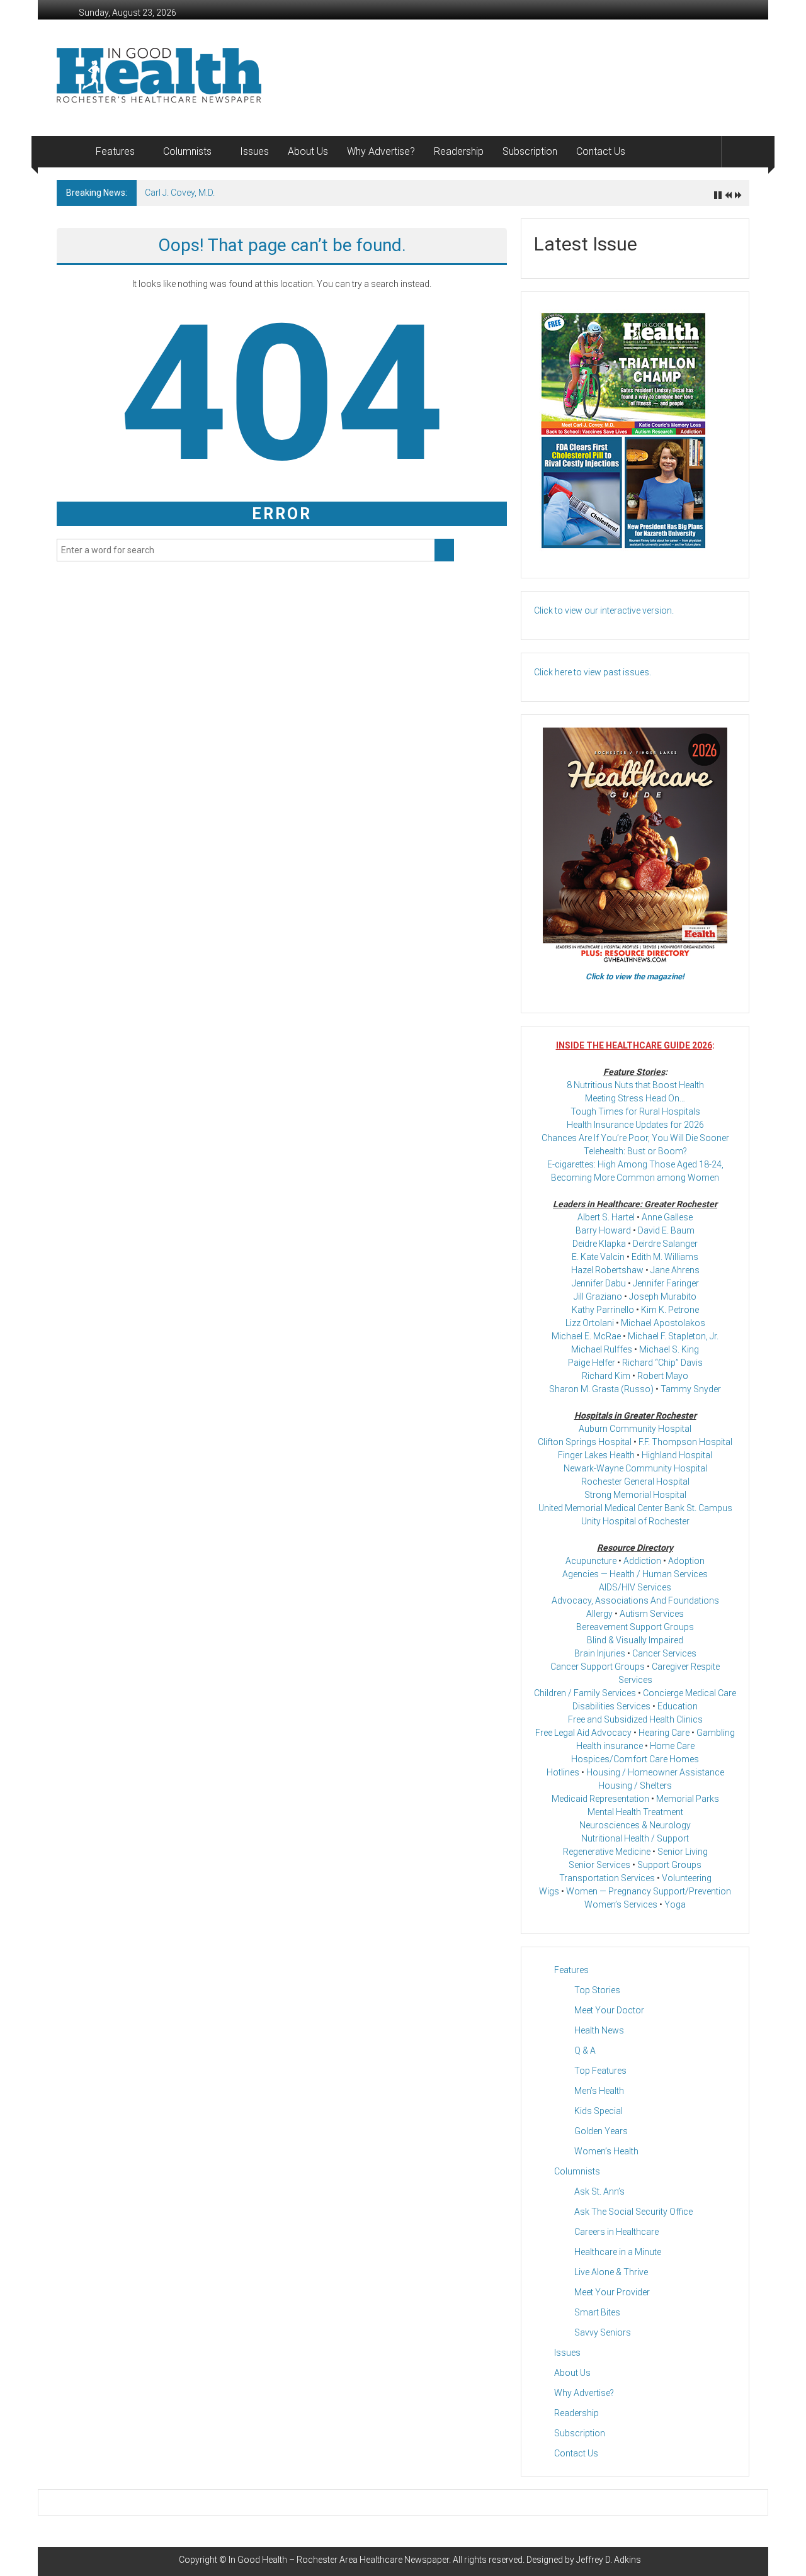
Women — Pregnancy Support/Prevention (649, 1891)
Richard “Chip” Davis (662, 1363)
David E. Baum (666, 1230)
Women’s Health (606, 2151)
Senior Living (683, 1852)
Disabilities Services (611, 1706)
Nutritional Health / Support (635, 1838)
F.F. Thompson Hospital (685, 1442)
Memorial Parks (688, 1799)
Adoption (686, 1561)
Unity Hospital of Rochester (635, 1521)
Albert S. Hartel (606, 1217)
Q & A (585, 2050)
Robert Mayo (663, 1376)
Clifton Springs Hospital (585, 1442)
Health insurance (610, 1746)
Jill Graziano (598, 1296)
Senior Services (599, 1865)
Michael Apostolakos (663, 1323)
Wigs (549, 1891)
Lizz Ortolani (590, 1323)
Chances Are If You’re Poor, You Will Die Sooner (635, 1138)
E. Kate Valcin (598, 1257)
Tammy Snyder (691, 1389)
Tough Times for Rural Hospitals (635, 1111)
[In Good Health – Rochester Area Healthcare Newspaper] (71, 152)
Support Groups (669, 1865)
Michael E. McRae (586, 1336)
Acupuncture (591, 1561)
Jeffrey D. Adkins (609, 2560)
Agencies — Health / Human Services (635, 1574)
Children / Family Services (585, 1693)
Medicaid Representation (600, 1799)
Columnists (187, 151)
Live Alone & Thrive (611, 2272)
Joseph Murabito (663, 1296)
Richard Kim (606, 1376)
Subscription (530, 151)
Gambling (716, 1733)
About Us (308, 151)
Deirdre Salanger (665, 1244)
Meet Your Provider (612, 2292)
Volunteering (687, 1878)
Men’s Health (599, 2091)
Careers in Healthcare (616, 2232)
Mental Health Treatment (635, 1812)
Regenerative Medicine (607, 1852)
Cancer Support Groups (598, 1667)
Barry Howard (603, 1230)
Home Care (672, 1746)
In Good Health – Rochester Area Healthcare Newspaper (339, 2560)
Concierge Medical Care (690, 1693)
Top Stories (597, 1990)
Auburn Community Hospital (635, 1429)
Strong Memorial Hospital (635, 1495)
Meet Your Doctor (609, 2010)
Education (678, 1706)
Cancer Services (664, 1653)
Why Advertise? (381, 151)
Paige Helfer (592, 1363)
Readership (459, 151)
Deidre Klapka (599, 1244)
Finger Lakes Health (596, 1455)
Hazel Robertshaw (607, 1270)
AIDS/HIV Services (635, 1587)
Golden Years (601, 2131)
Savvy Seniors (603, 2332)
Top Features (600, 2071)
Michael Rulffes (602, 1349)
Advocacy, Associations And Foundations (635, 1600)
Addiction (642, 1561)
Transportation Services (607, 1878)
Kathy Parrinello (603, 1310)
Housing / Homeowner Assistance (655, 1772)
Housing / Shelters (635, 1786)
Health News (599, 2030)
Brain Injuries (600, 1653)
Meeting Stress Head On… (635, 1098)
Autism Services (652, 1614)
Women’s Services (621, 1904)
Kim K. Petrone (670, 1310)
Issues (254, 151)
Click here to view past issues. (593, 672)
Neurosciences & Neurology (635, 1825)
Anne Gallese (667, 1217)
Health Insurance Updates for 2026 (635, 1125)
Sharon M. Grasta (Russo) (601, 1389)
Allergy (599, 1614)
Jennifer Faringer (666, 1283)
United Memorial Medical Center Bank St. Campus (635, 1508)
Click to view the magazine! (635, 976)
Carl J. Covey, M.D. (180, 193)
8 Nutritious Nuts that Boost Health (635, 1085)
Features (115, 151)
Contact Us (601, 151)
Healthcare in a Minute (618, 2252)
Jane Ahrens (675, 1270)
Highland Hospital (677, 1455)
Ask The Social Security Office (633, 2212)
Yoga (675, 1904)
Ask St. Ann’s (599, 2191)
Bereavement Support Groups (635, 1627)
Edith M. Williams (665, 1257)
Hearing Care (664, 1733)
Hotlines (563, 1772)
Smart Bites (597, 2312)
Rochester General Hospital (635, 1482)
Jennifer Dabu (599, 1283)
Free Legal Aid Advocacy (583, 1733)
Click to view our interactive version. (604, 610)
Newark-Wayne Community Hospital (635, 1468)
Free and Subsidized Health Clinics (635, 1719)
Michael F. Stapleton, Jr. (673, 1336)
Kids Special (599, 2111)
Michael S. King (669, 1349)
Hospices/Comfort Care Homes (635, 1759)
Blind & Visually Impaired (635, 1640)
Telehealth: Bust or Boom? (635, 1151)
